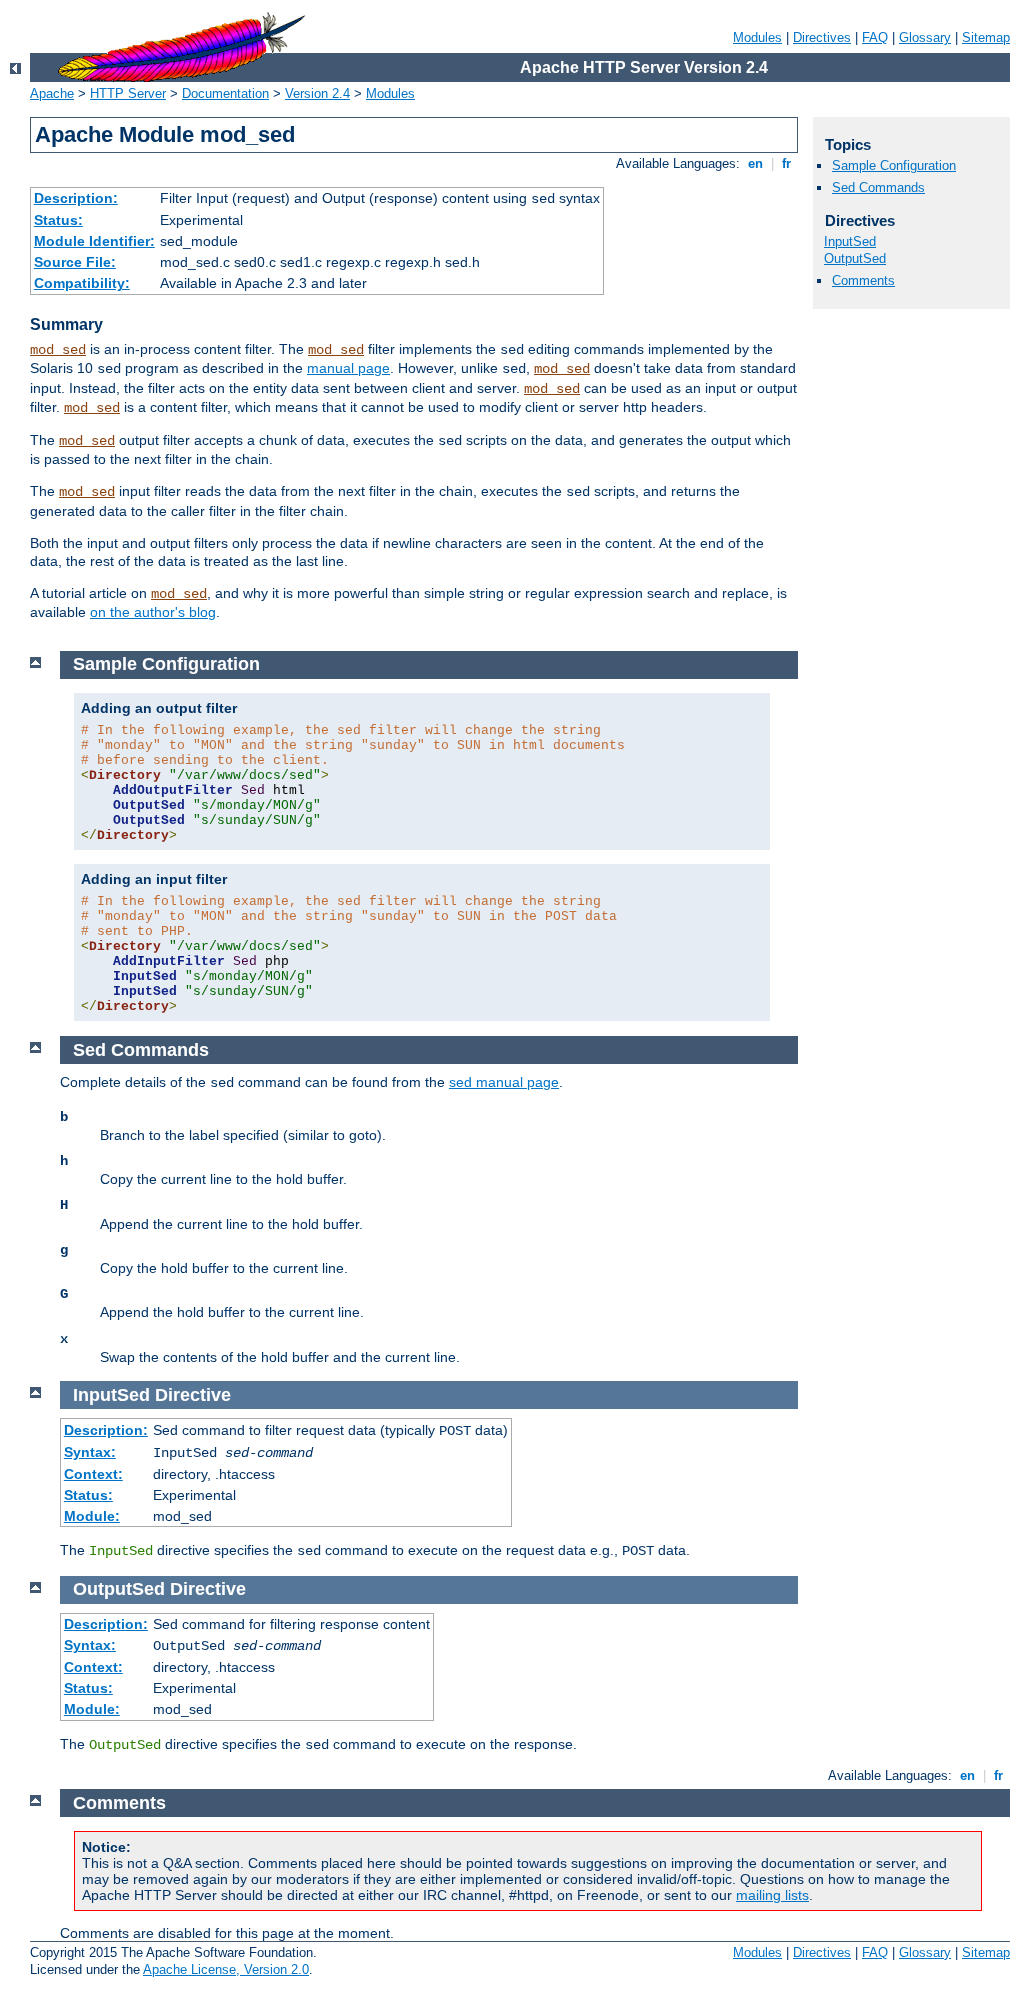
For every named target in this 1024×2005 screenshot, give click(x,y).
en (755, 163)
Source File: (75, 262)
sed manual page (504, 1082)
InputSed (850, 241)
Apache (52, 93)
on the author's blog (153, 612)
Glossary (925, 37)
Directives (822, 37)
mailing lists (772, 1895)
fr (786, 163)
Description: (76, 198)
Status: (58, 220)
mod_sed (58, 350)
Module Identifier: (94, 241)
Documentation (225, 93)
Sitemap (986, 37)
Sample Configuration (894, 165)
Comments (863, 280)
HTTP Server (128, 93)
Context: (93, 1474)
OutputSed (855, 258)
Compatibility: (82, 283)
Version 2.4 (317, 93)
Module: (92, 1516)
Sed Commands (878, 187)
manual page (348, 368)
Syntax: (90, 1452)
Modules (757, 37)
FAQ (875, 37)
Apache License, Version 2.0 (226, 1969)
